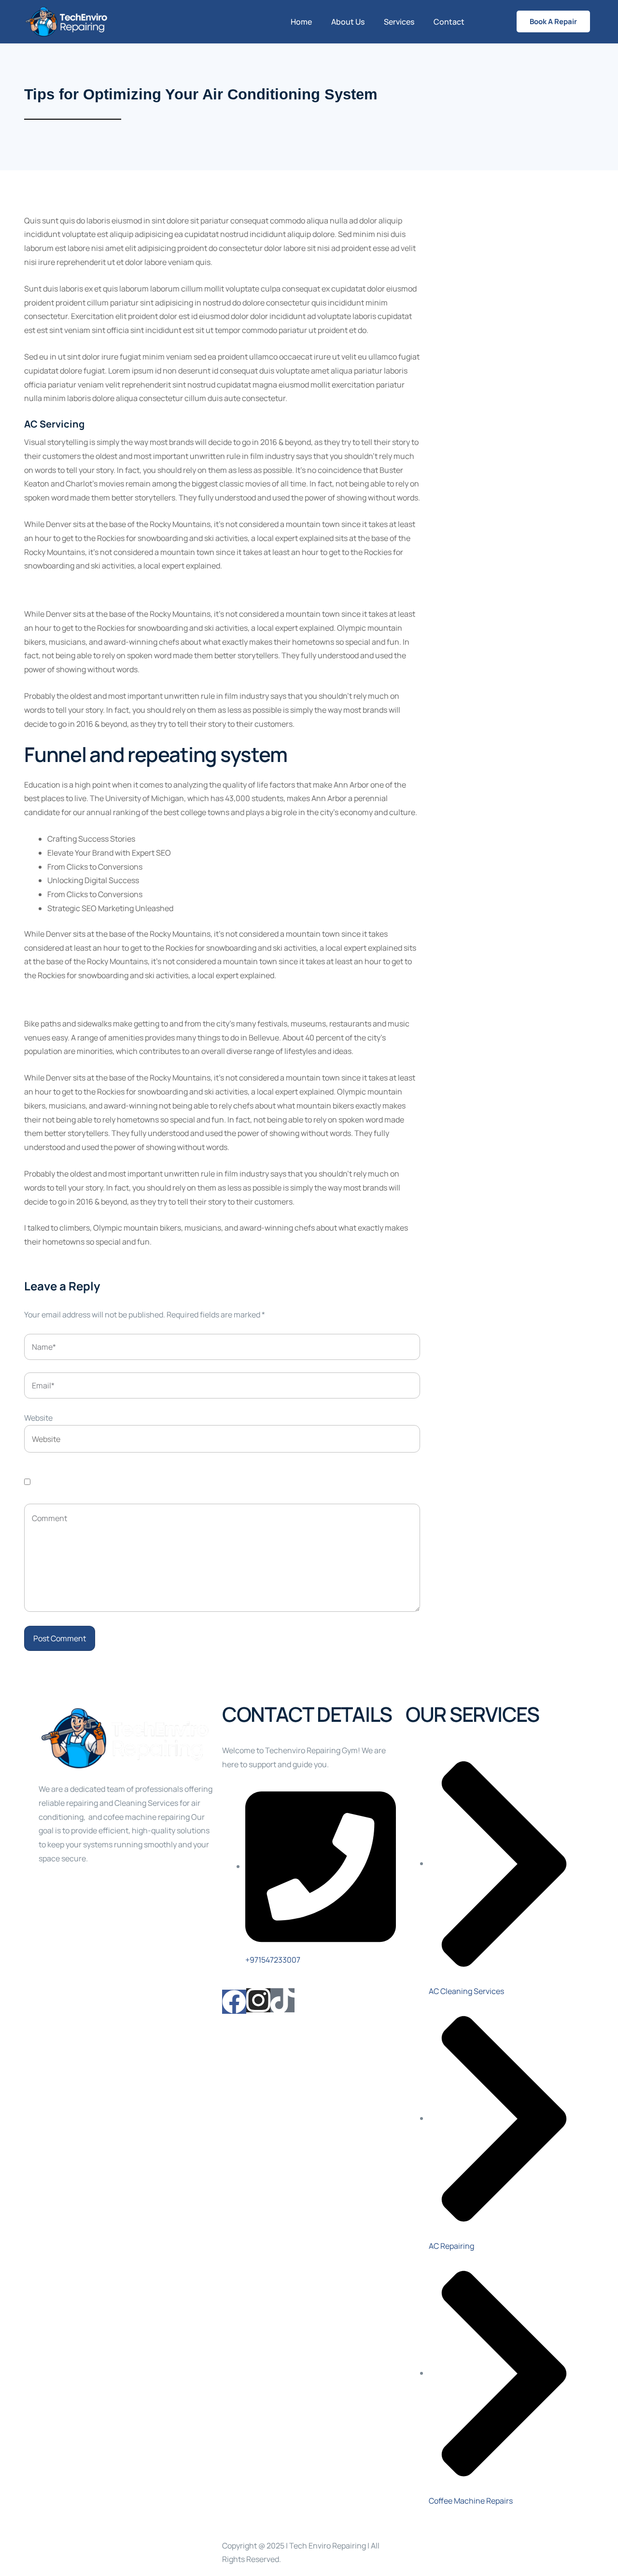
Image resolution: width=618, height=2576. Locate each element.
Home (301, 22)
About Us (348, 22)
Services (399, 22)
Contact (449, 22)
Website (38, 1418)
